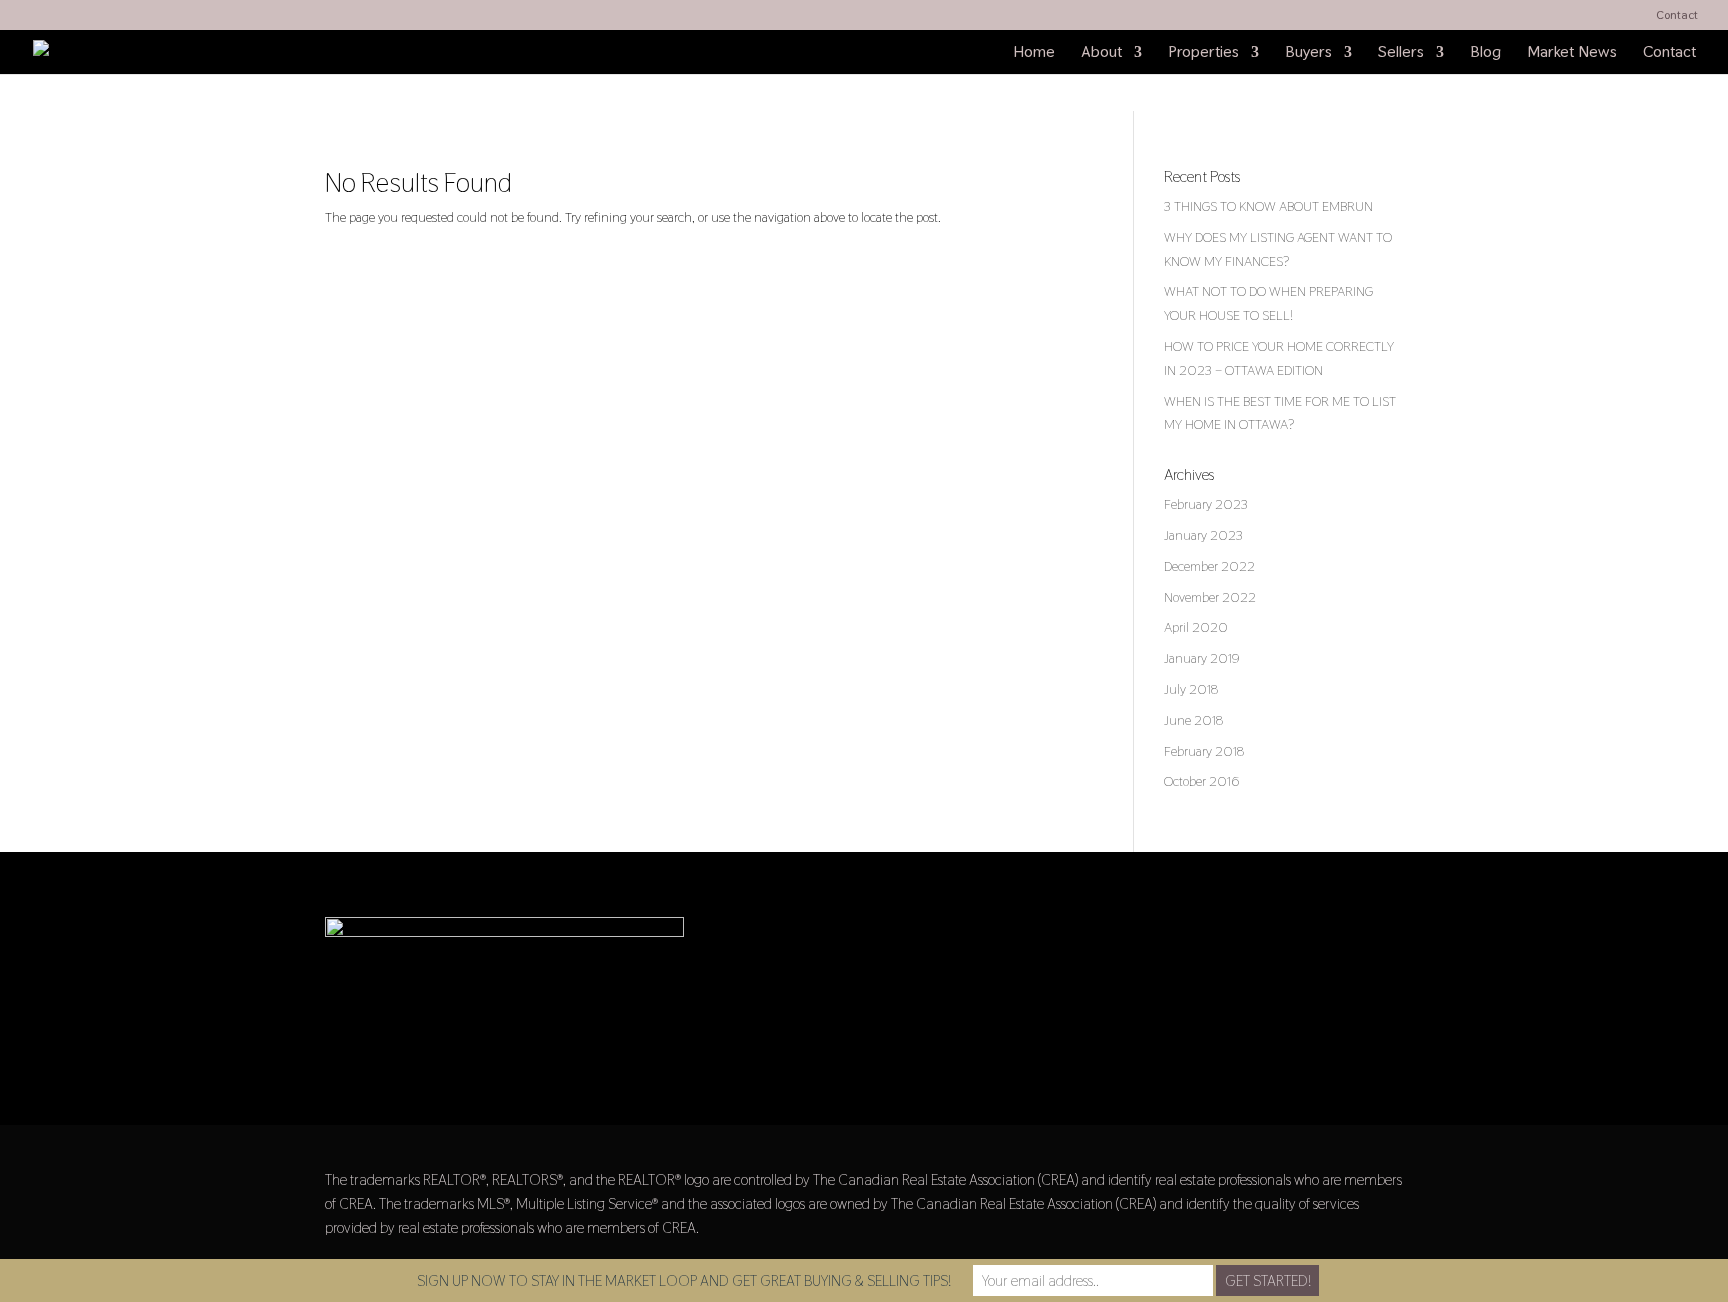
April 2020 (1196, 627)
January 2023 (1203, 535)
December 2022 (1209, 566)
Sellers (1401, 53)
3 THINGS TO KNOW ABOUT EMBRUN (1268, 206)
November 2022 (1210, 597)
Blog (1485, 53)
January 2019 (1202, 658)
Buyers (1308, 53)
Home (1034, 53)
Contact (1677, 16)
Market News (1572, 53)
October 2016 (1201, 781)
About (1101, 53)
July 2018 (1191, 689)
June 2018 (1193, 720)
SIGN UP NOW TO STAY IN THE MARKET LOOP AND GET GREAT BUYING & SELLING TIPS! (684, 1280)
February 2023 (1206, 504)
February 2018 (1204, 751)
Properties (1203, 53)
